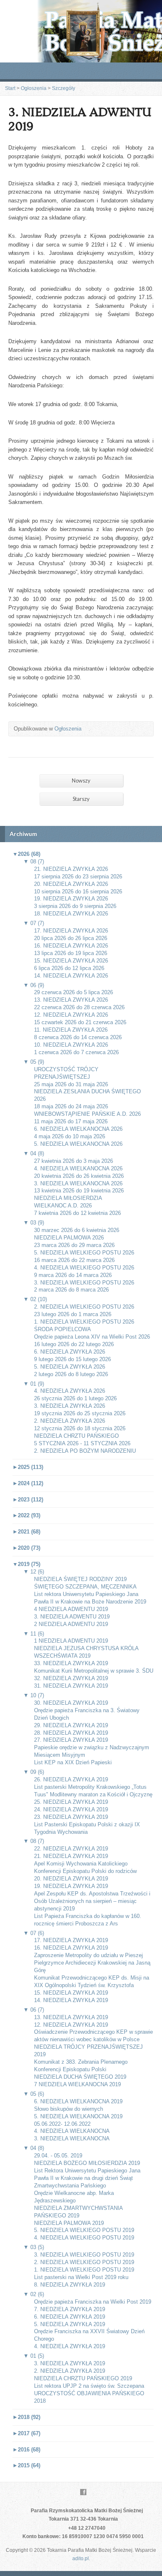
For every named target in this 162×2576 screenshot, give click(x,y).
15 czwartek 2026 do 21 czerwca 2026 (80, 1022)
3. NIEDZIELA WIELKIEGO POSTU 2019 (84, 2255)
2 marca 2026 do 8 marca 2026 (71, 1290)
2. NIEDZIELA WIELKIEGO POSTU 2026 (84, 1307)
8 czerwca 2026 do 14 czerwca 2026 (78, 1037)
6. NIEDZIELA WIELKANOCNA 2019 (78, 2101)
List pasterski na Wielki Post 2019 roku (81, 2277)
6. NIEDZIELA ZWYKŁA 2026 (70, 1352)
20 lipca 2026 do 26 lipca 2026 (71, 938)
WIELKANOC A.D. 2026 (63, 1206)
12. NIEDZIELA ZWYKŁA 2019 (71, 2025)
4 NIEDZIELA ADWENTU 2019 (71, 1609)
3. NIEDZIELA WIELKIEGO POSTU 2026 (84, 1283)
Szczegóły (64, 88)
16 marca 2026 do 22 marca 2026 (74, 1260)
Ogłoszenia (34, 88)
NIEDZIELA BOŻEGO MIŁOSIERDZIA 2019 (87, 2163)
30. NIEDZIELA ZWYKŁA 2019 (71, 1703)
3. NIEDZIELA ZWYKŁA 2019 (70, 2363)
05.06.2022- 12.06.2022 (62, 2124)
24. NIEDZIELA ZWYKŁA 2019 (71, 1809)
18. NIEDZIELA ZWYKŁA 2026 (71, 914)
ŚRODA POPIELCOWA (63, 1329)
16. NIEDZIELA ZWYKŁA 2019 (71, 1948)
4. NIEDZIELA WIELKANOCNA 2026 (78, 1168)
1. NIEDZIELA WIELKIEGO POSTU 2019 (84, 2270)
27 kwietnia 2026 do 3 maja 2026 (74, 1161)
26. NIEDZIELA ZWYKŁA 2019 (71, 1779)
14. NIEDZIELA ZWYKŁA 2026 (71, 976)
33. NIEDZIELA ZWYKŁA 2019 (71, 1663)
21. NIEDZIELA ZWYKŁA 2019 (71, 1856)
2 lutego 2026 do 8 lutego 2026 (71, 1374)
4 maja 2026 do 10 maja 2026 (70, 1136)
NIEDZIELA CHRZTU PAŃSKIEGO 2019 (83, 2378)
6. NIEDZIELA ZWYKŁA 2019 (70, 2317)
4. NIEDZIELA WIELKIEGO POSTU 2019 (84, 2238)
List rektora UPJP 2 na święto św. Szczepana (89, 2386)
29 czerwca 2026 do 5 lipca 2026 (74, 992)
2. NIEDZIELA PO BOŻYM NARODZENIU (85, 1451)
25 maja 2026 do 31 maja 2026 (71, 1084)
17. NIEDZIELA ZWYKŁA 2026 (71, 931)
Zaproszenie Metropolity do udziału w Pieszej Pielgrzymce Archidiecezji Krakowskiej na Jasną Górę (92, 1963)
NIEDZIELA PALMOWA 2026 (69, 1238)
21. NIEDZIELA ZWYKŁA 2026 (71, 869)
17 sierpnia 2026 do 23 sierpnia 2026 (78, 877)
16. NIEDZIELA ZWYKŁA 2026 (71, 946)
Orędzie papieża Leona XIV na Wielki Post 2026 (92, 1337)
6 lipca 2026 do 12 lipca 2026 (69, 968)
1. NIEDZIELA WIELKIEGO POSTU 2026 (84, 1322)
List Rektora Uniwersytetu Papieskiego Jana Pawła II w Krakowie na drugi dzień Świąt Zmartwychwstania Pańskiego (87, 2178)
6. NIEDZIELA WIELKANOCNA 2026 (78, 1129)
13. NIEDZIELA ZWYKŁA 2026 (71, 1000)
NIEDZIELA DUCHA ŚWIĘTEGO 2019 (80, 2077)
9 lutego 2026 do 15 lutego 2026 (72, 1359)
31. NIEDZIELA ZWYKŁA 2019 (71, 1686)
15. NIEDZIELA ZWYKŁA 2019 (71, 1993)
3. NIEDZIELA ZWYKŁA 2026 (70, 1406)
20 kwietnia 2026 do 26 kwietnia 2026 (79, 1176)
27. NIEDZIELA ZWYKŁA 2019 (71, 1740)
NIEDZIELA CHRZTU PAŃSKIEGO (76, 1436)
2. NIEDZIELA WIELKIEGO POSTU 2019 (84, 2262)
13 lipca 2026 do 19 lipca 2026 (71, 953)
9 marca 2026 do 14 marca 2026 (73, 1275)
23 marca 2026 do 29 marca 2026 (74, 1245)
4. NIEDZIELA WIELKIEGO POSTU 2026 (84, 1268)
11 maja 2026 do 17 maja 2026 (71, 1121)
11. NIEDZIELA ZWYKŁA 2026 (71, 1030)
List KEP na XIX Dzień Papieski (73, 1762)
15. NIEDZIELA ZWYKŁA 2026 (71, 961)
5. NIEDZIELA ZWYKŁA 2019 (70, 2324)
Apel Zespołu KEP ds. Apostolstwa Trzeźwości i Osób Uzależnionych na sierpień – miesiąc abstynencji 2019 (92, 1901)
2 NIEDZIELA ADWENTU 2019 (71, 1624)
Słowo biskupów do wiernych (69, 2109)
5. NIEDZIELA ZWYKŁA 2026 (70, 1367)
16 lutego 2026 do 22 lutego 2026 (74, 1344)
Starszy (81, 799)
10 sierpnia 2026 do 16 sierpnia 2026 (78, 892)
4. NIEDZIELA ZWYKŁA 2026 (70, 1391)
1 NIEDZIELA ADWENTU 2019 (71, 1641)
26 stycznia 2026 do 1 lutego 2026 (75, 1398)
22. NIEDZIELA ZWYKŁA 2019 (71, 1849)
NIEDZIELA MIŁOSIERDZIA (68, 1198)
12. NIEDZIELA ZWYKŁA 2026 (71, 1015)
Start (10, 88)
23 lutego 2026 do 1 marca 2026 (73, 1314)
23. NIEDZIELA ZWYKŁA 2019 (71, 1817)
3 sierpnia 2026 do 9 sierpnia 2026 (75, 906)
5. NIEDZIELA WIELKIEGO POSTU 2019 (84, 2230)
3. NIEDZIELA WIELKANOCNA (72, 2138)
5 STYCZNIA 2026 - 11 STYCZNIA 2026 (82, 1443)
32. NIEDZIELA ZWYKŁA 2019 (71, 1678)
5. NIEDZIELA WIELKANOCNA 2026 (78, 1144)
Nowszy (81, 781)
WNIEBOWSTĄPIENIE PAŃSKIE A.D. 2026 (87, 1114)
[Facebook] (83, 2492)
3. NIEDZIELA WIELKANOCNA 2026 (78, 1183)
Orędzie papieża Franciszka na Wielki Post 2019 (93, 2302)
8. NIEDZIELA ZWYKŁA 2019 (70, 2285)
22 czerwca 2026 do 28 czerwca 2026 (79, 1007)
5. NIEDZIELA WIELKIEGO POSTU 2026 (84, 1253)
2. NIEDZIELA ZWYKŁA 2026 (70, 1421)
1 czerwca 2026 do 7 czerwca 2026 (76, 1052)
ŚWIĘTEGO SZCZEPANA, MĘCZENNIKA (85, 1587)
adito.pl (81, 2559)
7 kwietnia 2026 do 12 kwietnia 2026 (77, 1213)
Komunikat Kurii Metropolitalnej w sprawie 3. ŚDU (94, 1671)
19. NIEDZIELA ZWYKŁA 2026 (71, 899)
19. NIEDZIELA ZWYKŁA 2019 (71, 1886)
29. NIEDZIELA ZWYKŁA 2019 (71, 1725)
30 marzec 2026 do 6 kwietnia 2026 (77, 1230)
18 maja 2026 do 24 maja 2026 (71, 1106)
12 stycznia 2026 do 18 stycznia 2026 (80, 1428)
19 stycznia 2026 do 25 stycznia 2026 (80, 1413)
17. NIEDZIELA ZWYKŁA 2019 (71, 1940)
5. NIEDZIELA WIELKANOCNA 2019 (78, 2116)
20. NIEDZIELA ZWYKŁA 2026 (71, 884)
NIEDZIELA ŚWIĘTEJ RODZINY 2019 (80, 1579)
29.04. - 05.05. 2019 (58, 2156)
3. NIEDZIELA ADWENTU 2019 (72, 1617)
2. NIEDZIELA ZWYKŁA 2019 (70, 2371)
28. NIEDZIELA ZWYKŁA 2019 (71, 1733)
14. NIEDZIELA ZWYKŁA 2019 (71, 2000)
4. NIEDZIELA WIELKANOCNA (72, 2131)
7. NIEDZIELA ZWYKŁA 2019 (70, 2309)
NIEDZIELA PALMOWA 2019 (69, 2223)
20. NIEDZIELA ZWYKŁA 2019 (71, 1879)
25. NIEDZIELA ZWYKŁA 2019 (71, 1802)
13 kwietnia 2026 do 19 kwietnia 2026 (79, 1191)
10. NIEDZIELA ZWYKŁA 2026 (71, 1045)
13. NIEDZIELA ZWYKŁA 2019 (71, 2017)
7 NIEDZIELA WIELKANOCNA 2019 (77, 2084)
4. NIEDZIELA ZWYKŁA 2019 (70, 2346)
